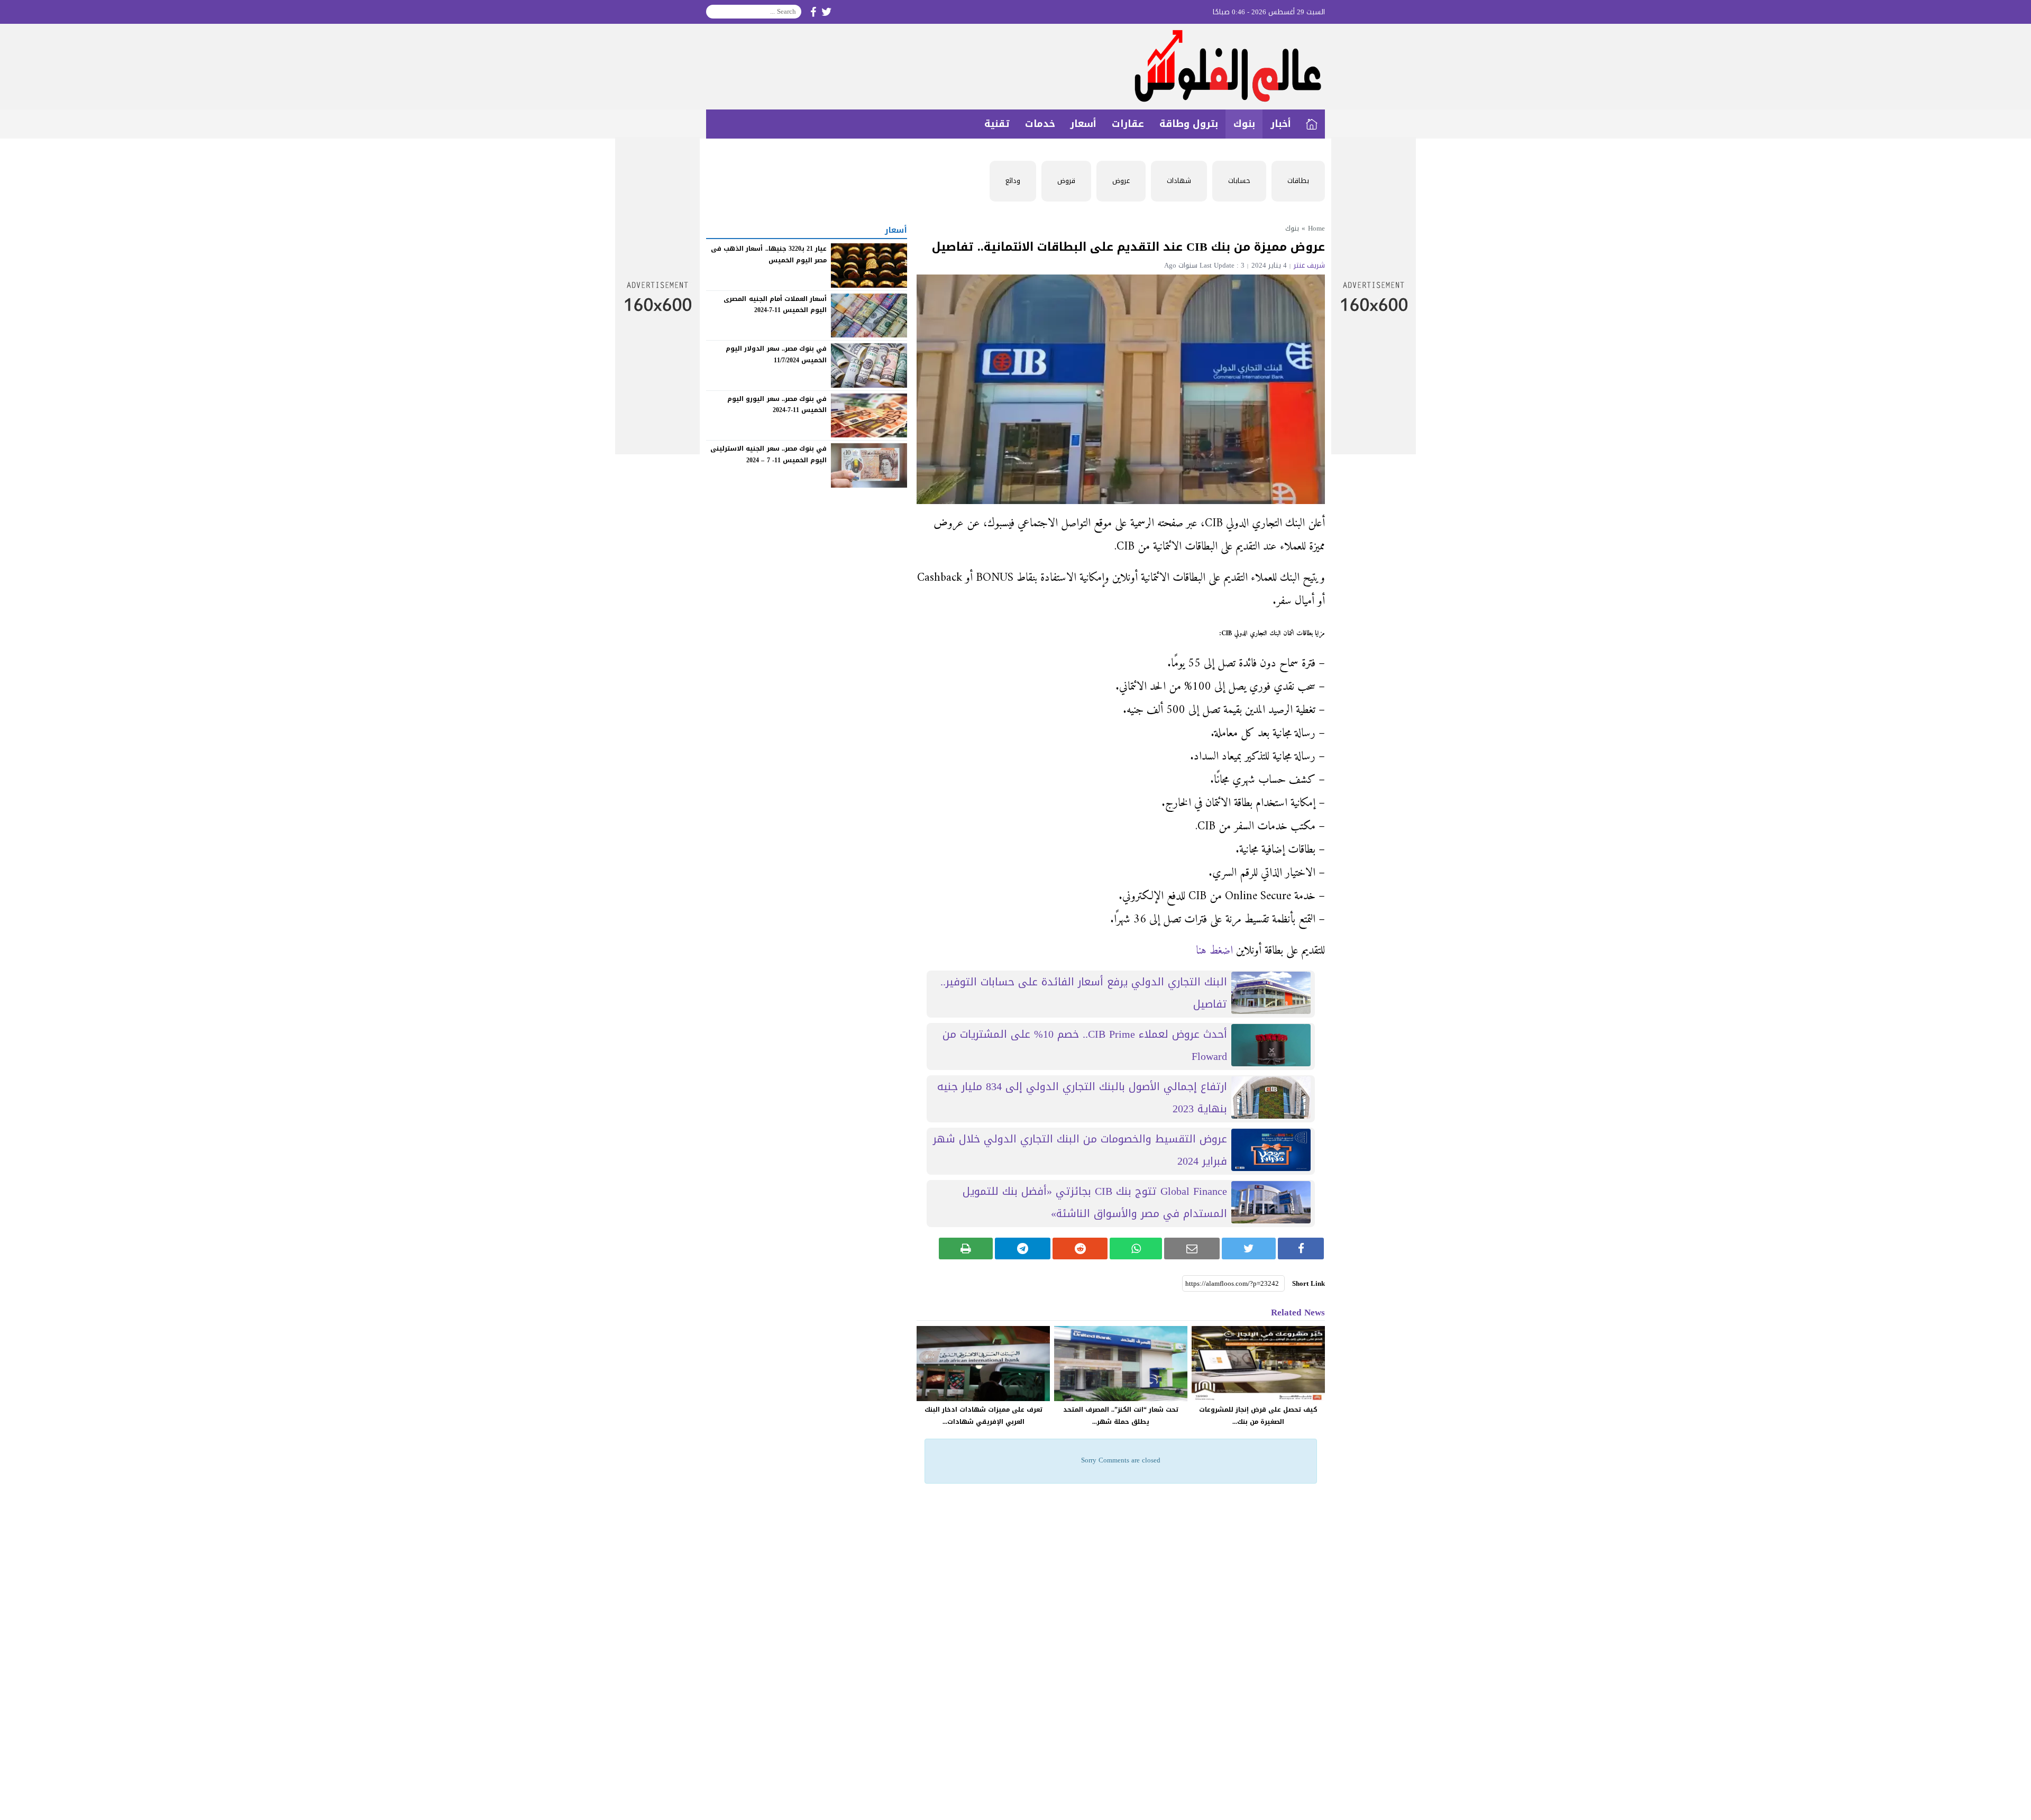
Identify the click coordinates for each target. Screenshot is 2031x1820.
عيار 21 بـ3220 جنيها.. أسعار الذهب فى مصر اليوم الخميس (769, 254)
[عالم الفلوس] (1015, 67)
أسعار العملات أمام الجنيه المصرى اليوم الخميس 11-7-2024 (775, 304)
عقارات (1128, 124)
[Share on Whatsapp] (1136, 1249)
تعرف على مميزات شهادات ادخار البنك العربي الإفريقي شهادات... (984, 1416)
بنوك (1244, 124)
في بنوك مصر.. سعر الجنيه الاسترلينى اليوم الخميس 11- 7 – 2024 (769, 454)
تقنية (997, 124)
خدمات (1040, 124)
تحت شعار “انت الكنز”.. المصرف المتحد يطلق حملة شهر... (1121, 1416)
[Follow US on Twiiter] (827, 12)
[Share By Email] (1192, 1249)
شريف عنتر (1309, 265)
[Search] (715, 12)
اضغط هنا (1214, 951)
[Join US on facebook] (813, 12)
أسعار (1083, 124)
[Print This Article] (966, 1249)
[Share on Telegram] (1023, 1249)
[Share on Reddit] (1080, 1249)
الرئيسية (1312, 124)
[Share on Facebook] (1301, 1249)
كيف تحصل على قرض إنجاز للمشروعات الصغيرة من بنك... (1258, 1416)
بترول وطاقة (1189, 124)
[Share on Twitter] (1249, 1249)
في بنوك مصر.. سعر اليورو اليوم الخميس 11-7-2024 (777, 405)
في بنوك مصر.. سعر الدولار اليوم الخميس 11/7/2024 (776, 354)
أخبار (1281, 124)
